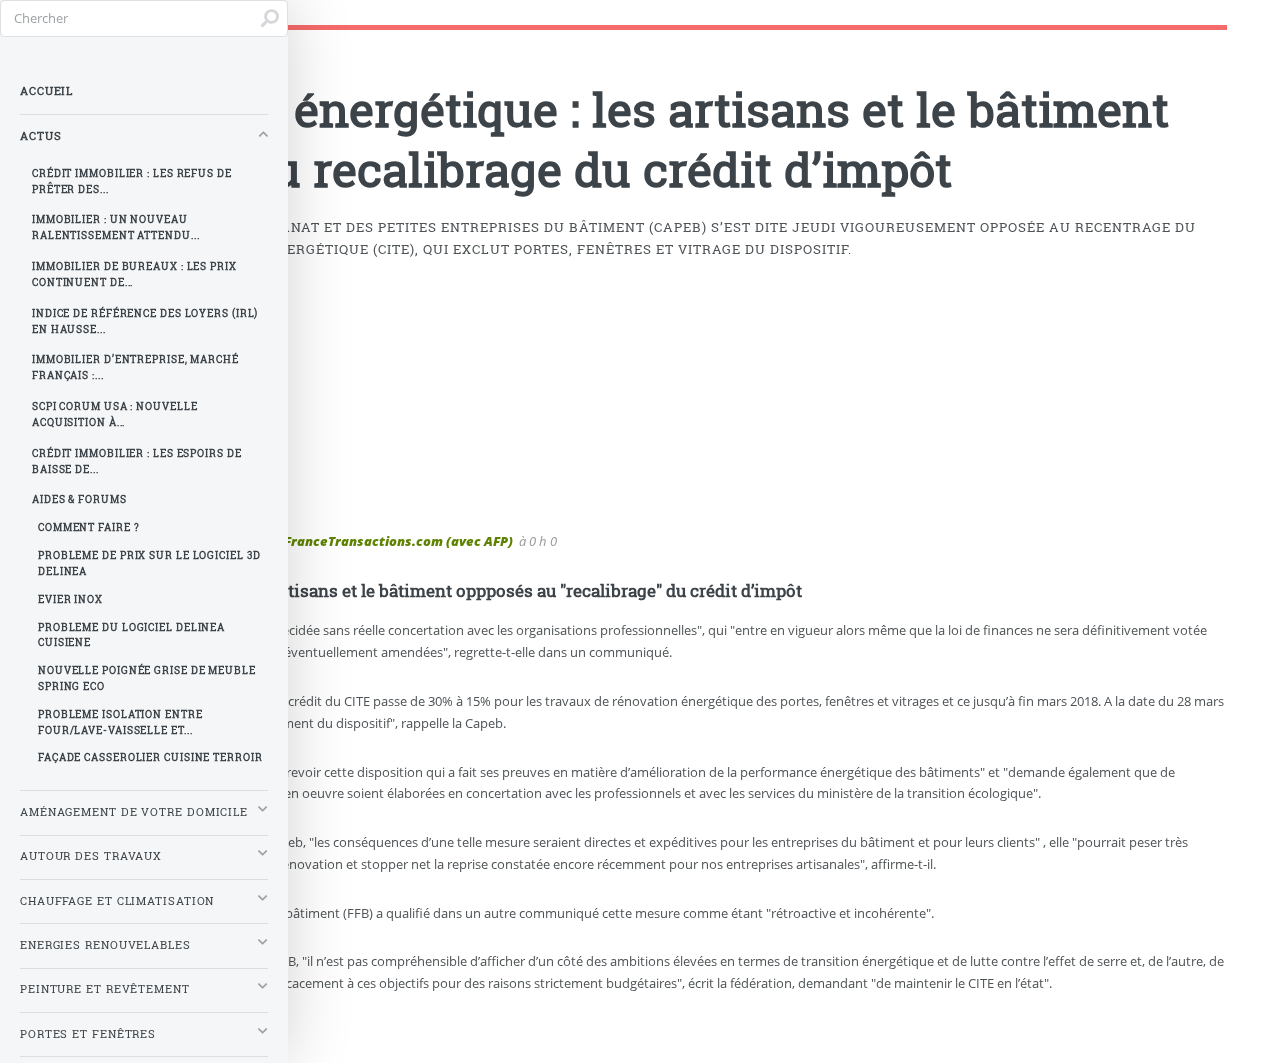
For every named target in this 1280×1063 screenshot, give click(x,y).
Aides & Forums (79, 499)
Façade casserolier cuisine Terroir (150, 757)
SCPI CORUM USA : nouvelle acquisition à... (115, 414)
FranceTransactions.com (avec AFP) (398, 541)
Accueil (46, 91)
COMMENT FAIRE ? (89, 527)
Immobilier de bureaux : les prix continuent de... (134, 274)
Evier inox (70, 599)
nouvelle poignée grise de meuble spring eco (147, 678)
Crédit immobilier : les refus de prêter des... (132, 181)
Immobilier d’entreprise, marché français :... (135, 367)
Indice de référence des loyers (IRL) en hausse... (145, 321)
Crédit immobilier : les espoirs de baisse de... (137, 461)
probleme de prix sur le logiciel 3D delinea (149, 563)
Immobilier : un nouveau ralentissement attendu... (116, 227)
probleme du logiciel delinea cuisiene (131, 635)
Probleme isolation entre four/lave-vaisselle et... (120, 722)
